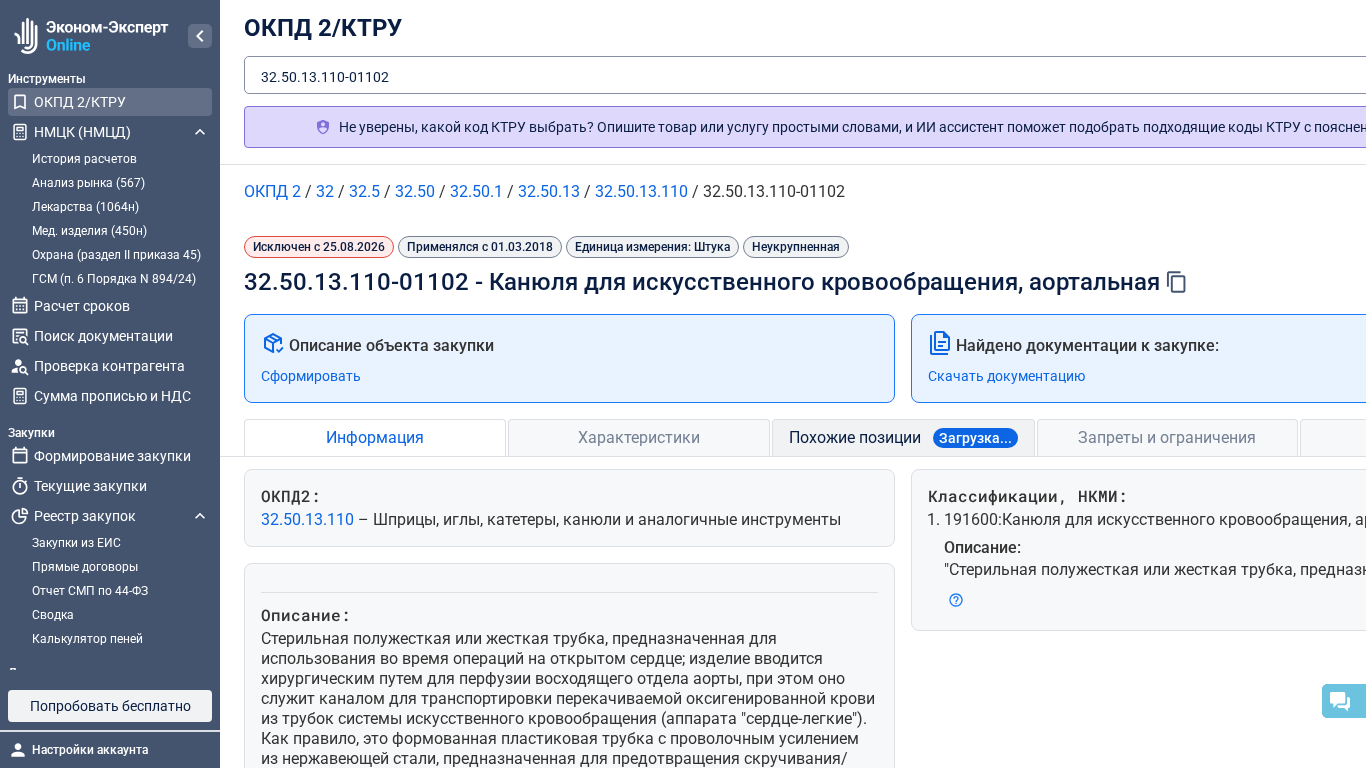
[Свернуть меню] (200, 36)
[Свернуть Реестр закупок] (200, 516)
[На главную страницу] (88, 36)
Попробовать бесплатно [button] (110, 706)
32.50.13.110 (309, 519)
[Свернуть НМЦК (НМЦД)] (200, 132)
